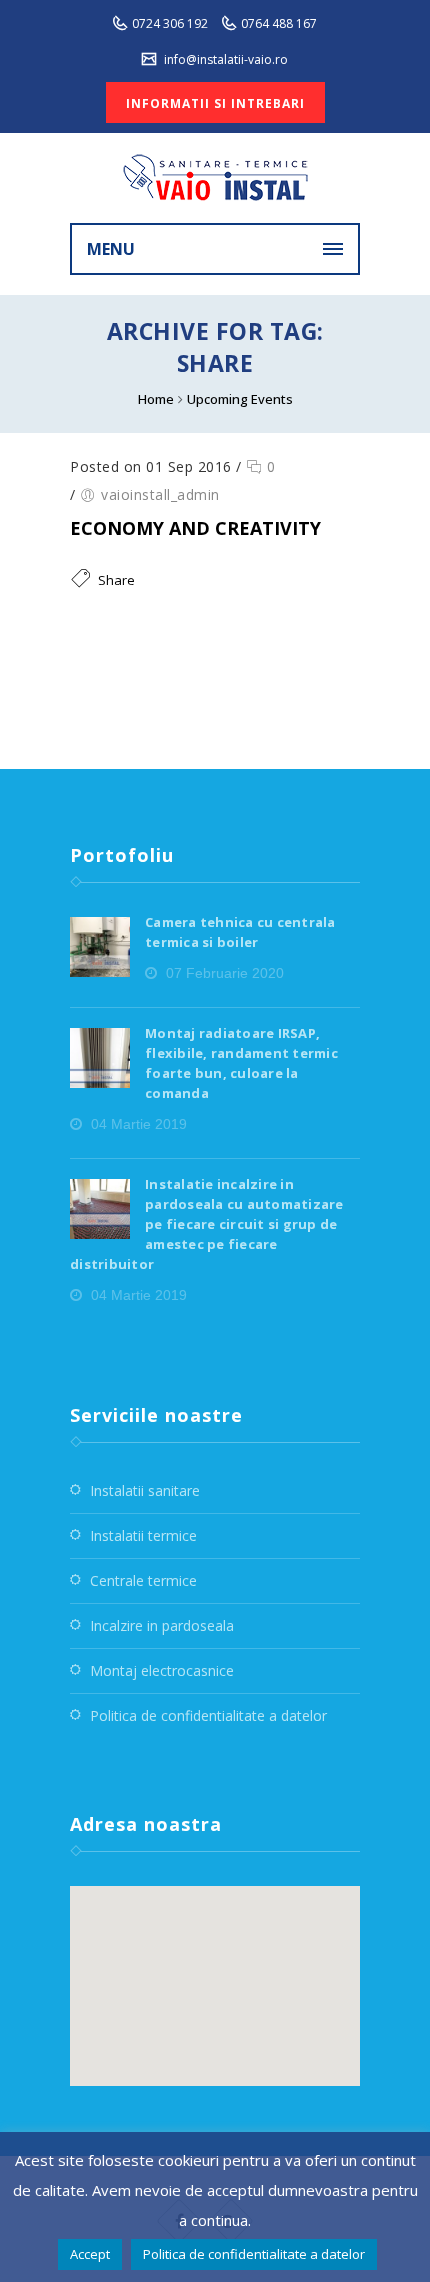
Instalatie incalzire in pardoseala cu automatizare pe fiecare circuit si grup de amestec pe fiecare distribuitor (207, 1224)
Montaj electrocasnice (162, 1670)
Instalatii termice (143, 1535)
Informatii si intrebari (215, 103)
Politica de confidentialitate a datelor (208, 1715)
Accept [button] (90, 2254)
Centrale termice (143, 1580)
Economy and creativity (195, 528)
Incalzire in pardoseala (162, 1625)
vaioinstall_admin (160, 494)
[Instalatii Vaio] (215, 178)
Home (156, 399)
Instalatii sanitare (145, 1490)
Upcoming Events (240, 399)
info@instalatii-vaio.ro (224, 59)
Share (116, 580)
